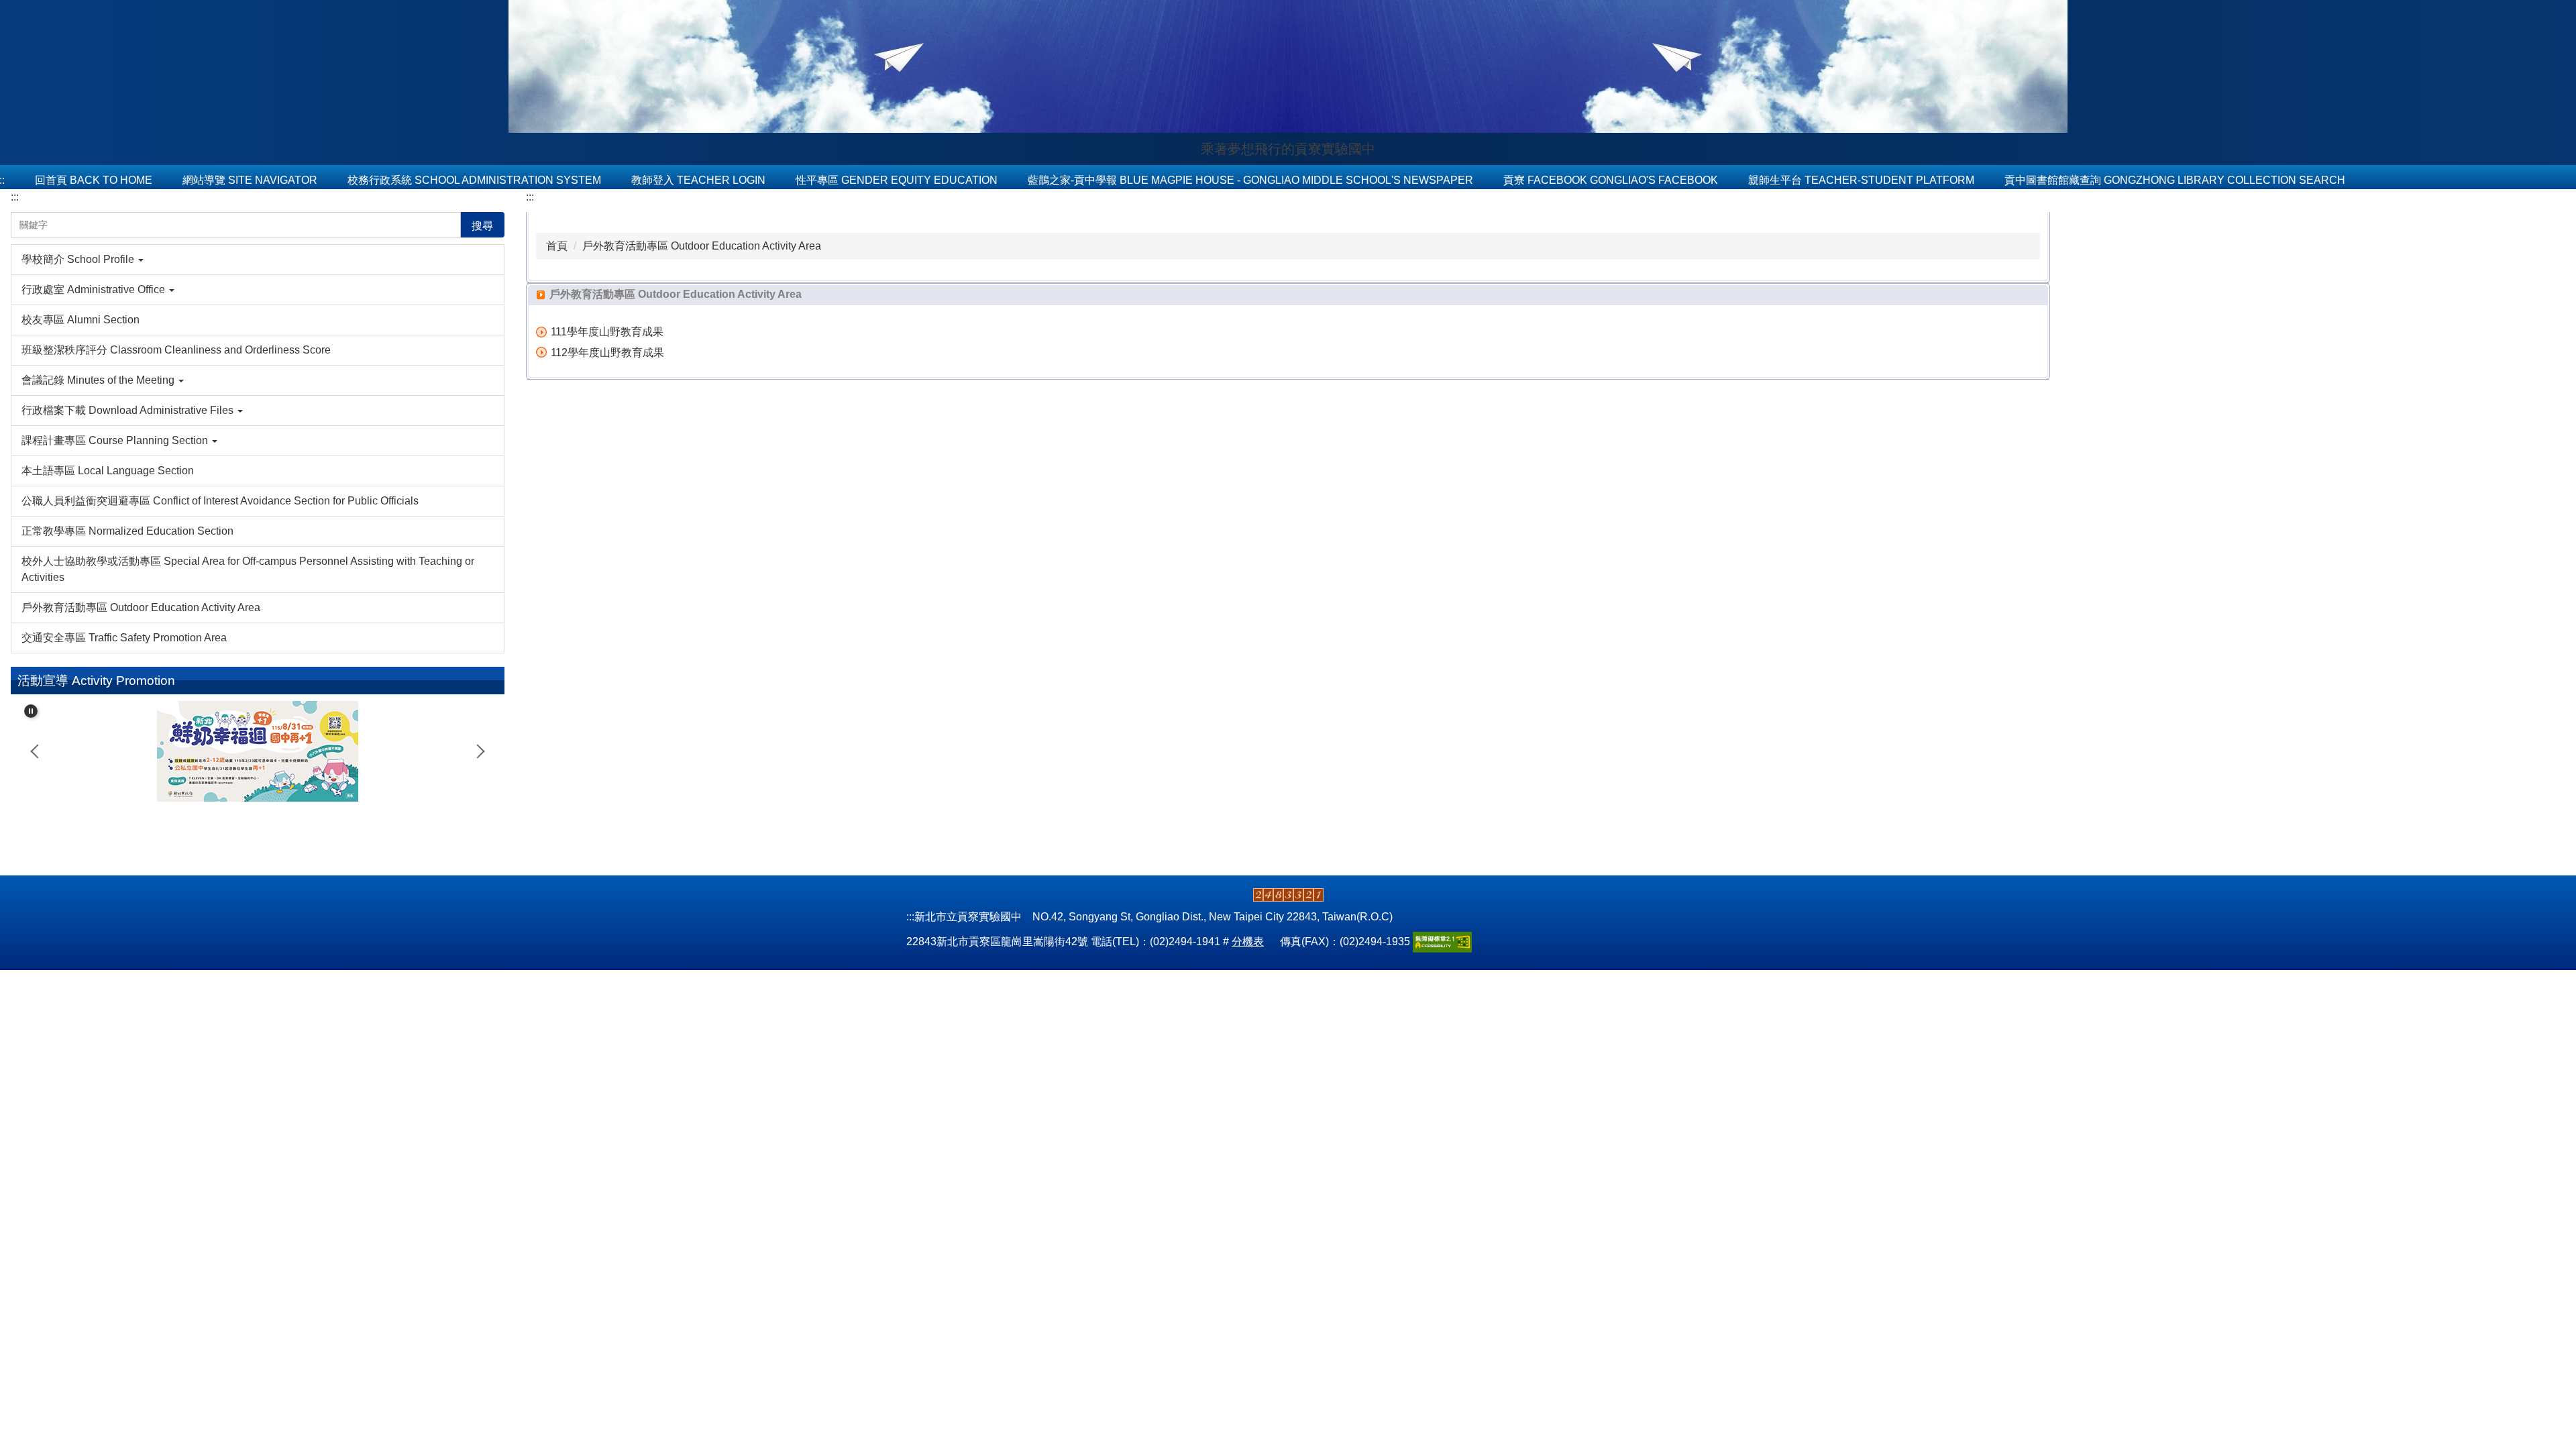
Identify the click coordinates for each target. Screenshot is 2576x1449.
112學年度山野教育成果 (607, 353)
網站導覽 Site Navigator (250, 180)
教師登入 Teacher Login (698, 180)
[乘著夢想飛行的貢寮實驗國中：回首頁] (1288, 68)
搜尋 (482, 226)
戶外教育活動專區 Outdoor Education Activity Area (702, 246)
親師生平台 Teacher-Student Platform (1861, 180)
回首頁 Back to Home (94, 180)
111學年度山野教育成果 (607, 332)
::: (15, 197)
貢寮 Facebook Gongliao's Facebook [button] (1611, 180)
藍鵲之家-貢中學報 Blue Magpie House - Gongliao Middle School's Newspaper (1250, 180)
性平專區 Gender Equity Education (897, 180)
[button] (258, 260)
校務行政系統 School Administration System (474, 180)
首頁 (557, 246)
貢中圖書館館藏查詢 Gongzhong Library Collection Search (2175, 180)
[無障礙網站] (1442, 942)
